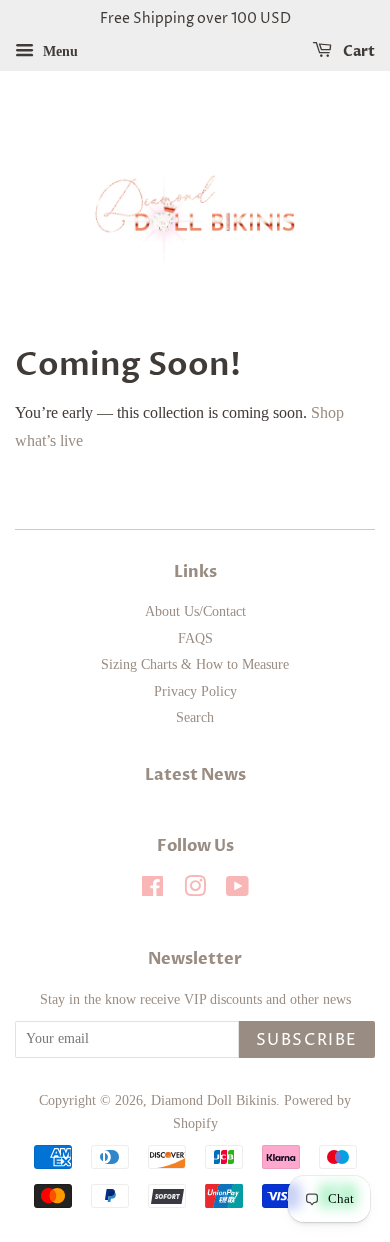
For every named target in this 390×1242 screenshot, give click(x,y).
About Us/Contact (195, 611)
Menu (58, 51)
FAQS (195, 638)
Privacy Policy (195, 691)
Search (195, 717)
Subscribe (307, 1040)
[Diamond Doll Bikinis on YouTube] (237, 890)
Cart (357, 51)
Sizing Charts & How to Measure (195, 664)
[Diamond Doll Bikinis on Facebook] (152, 890)
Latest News (195, 775)
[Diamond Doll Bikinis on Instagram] (195, 890)
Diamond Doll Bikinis (213, 1100)
